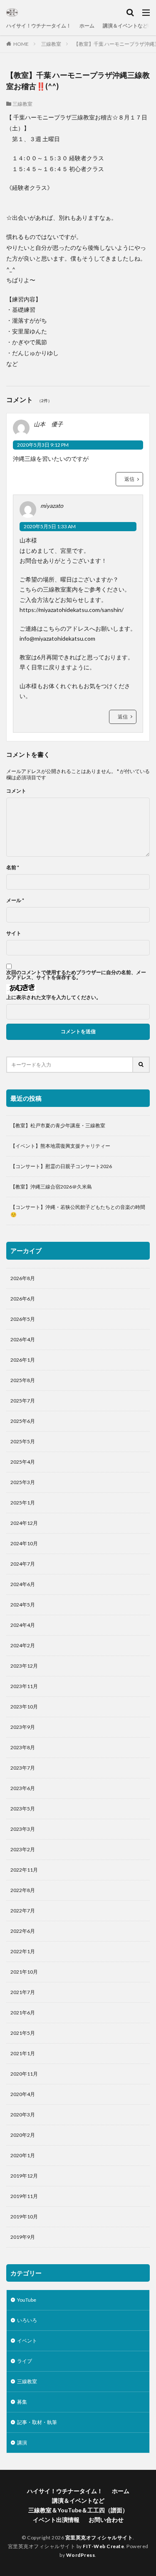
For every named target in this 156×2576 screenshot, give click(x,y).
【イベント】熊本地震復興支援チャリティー (60, 1146)
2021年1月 (23, 2053)
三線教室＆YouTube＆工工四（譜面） (78, 2510)
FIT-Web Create (103, 2546)
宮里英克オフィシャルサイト (99, 2537)
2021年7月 (23, 1992)
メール (15, 900)
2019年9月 (23, 2237)
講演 (22, 2443)
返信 (129, 479)
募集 (22, 2402)
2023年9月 (23, 1727)
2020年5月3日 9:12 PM (43, 445)
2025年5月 (23, 1441)
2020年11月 (24, 2074)
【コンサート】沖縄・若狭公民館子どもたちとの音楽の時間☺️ (78, 1211)
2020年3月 (23, 2115)
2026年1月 (23, 1360)
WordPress (81, 2555)
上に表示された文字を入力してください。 (54, 997)
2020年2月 (23, 2135)
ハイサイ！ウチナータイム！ (39, 26)
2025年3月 (23, 1482)
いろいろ (27, 2320)
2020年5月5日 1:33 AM (50, 526)
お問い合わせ (106, 2520)
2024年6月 (23, 1584)
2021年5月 (23, 2033)
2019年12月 (24, 2176)
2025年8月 (23, 1380)
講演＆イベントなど (125, 26)
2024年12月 (24, 1523)
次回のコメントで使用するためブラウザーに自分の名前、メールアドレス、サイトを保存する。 (76, 975)
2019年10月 (24, 2217)
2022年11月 (24, 1870)
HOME (21, 44)
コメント (16, 791)
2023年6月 (23, 1788)
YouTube (27, 2300)
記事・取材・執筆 (37, 2422)
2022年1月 (23, 1951)
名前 (13, 868)
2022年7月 (23, 1911)
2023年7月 (23, 1768)
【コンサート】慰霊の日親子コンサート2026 (61, 1166)
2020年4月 (23, 2094)
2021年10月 (24, 1972)
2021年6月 (23, 2013)
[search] (141, 1065)
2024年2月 (23, 1645)
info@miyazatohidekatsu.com (57, 638)
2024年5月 (23, 1605)
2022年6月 (23, 1931)
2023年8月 (23, 1747)
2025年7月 (23, 1401)
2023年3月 (23, 1829)
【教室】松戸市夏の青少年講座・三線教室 (58, 1125)
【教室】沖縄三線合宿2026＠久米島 (51, 1187)
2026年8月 (23, 1278)
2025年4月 (23, 1462)
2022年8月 (23, 1890)
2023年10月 (24, 1707)
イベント (27, 2341)
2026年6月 (23, 1299)
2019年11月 (24, 2196)
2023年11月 (24, 1686)
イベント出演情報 (56, 2520)
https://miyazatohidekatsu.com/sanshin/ (72, 610)
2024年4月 (23, 1625)
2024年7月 (23, 1564)
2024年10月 (24, 1543)
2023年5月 (23, 1809)
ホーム (87, 26)
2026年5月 (23, 1319)
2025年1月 (23, 1503)
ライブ (25, 2361)
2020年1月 (23, 2155)
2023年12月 (24, 1666)
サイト (14, 933)
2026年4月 (23, 1339)
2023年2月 (23, 1849)
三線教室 (51, 44)
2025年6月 (23, 1421)
